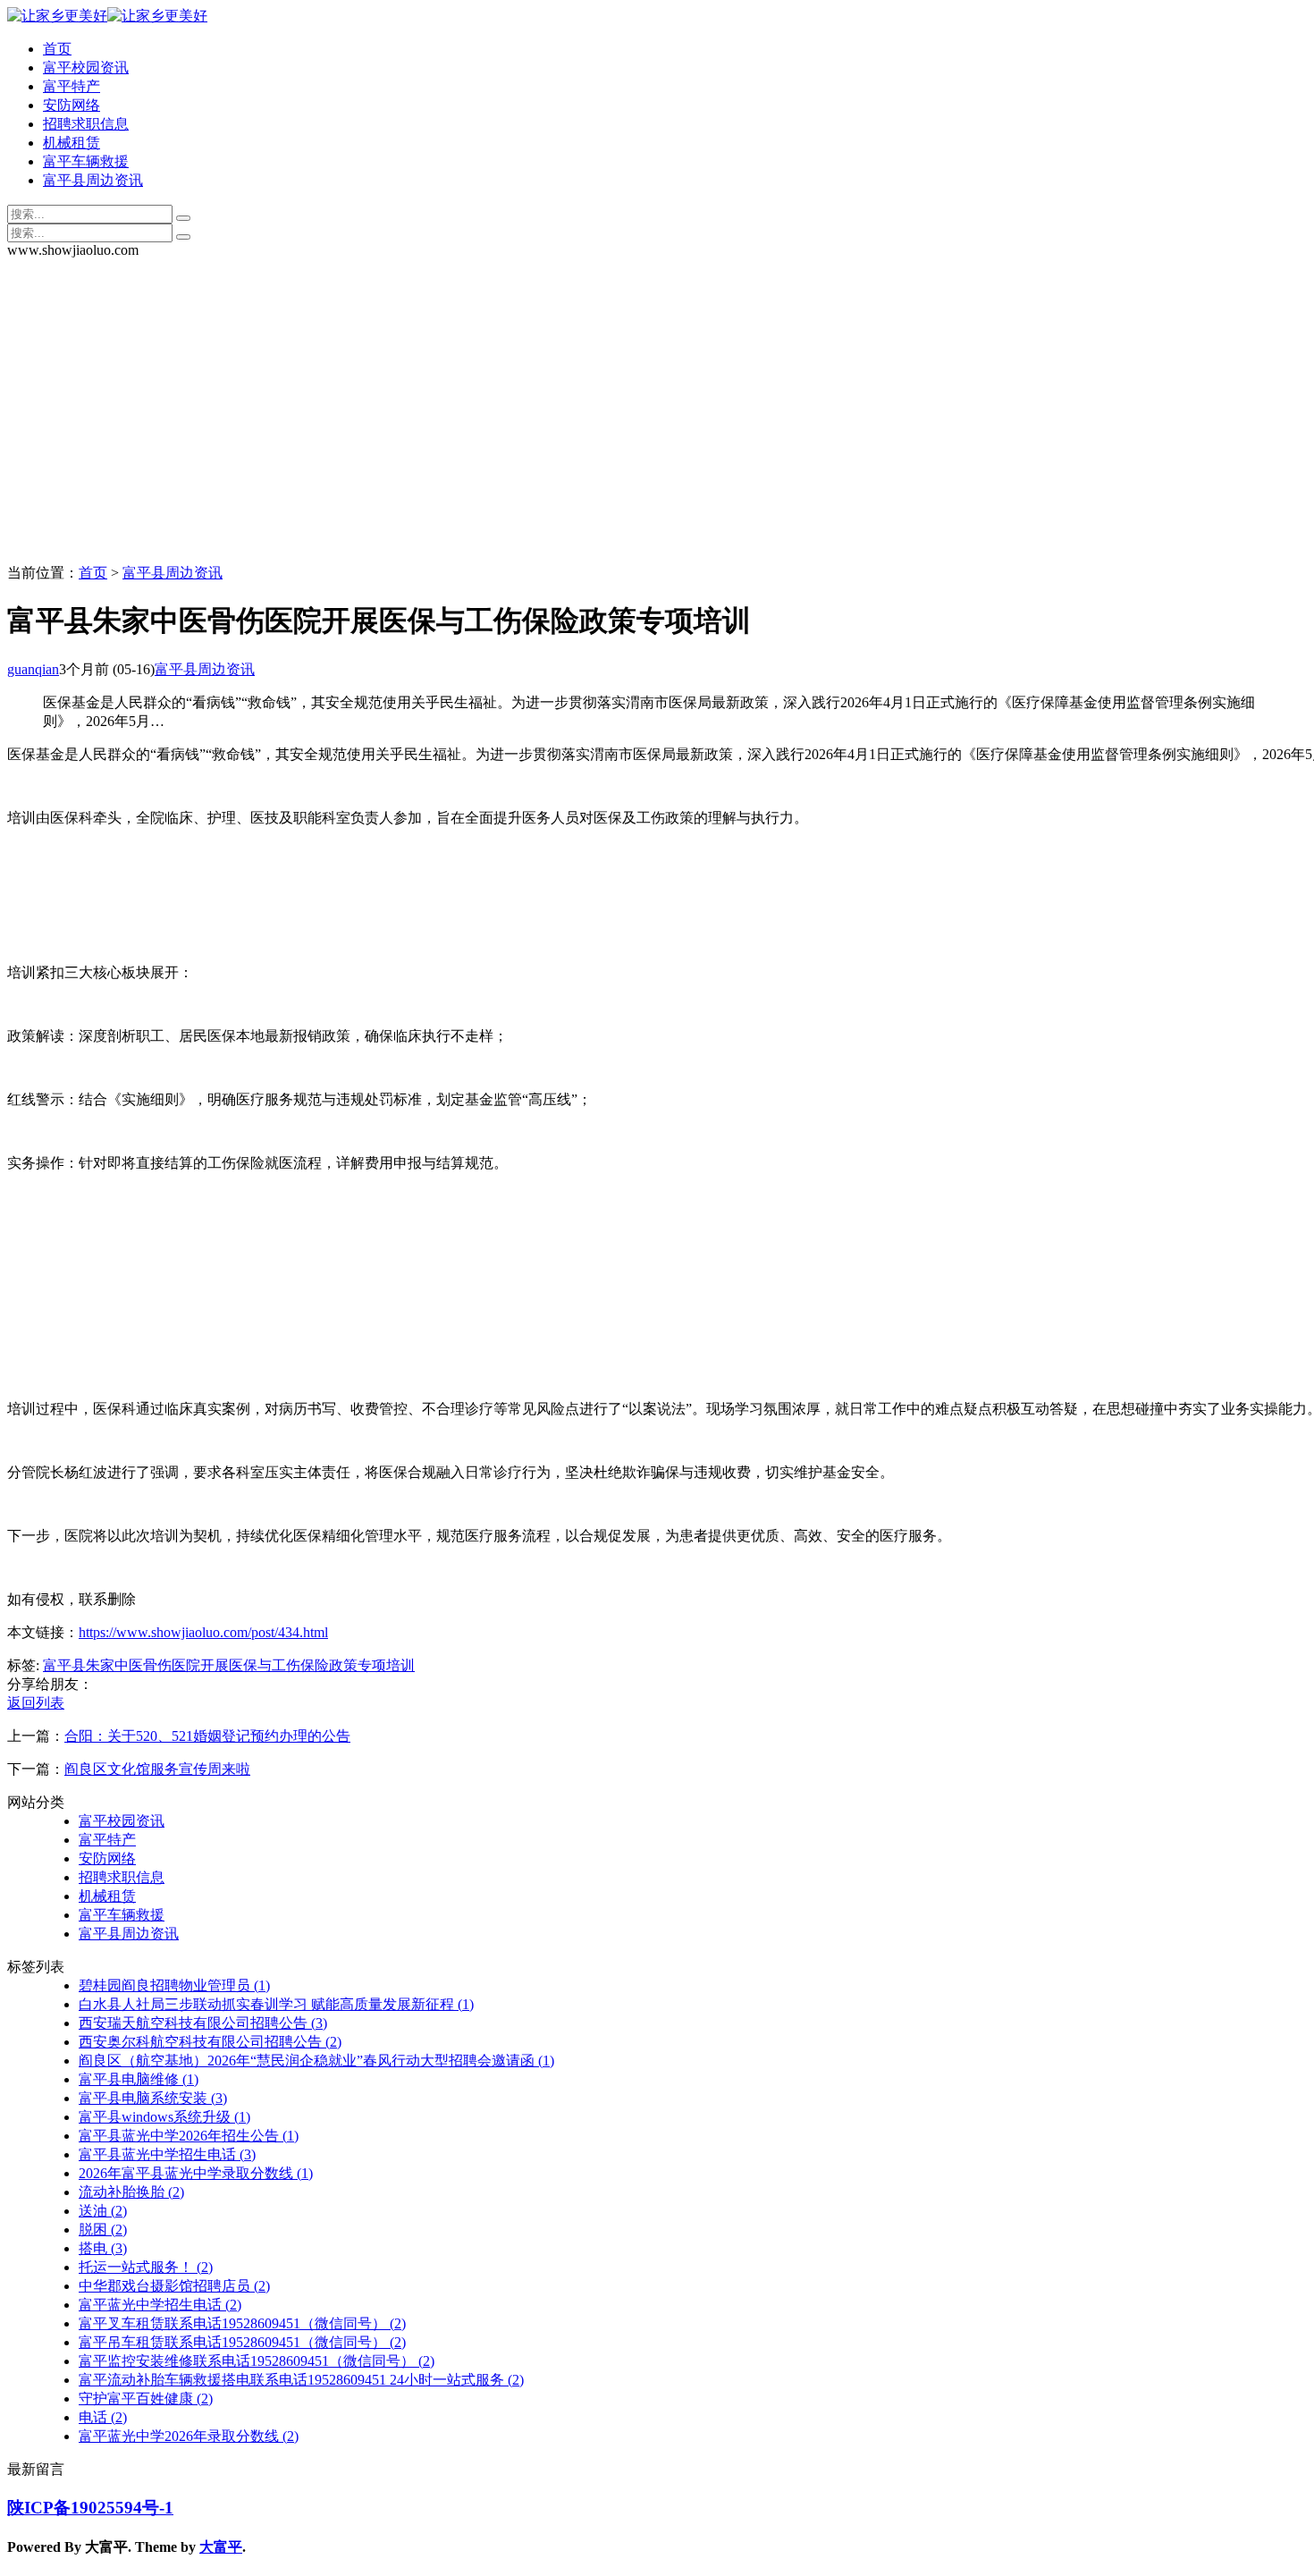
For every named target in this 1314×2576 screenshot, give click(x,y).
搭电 (103, 2248)
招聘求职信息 (86, 124)
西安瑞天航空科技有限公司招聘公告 (203, 2023)
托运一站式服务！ (146, 2267)
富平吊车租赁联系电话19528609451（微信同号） (242, 2342)
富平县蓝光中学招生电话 (167, 2154)
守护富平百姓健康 (146, 2399)
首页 (57, 49)
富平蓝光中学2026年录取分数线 (189, 2436)
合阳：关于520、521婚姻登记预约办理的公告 (207, 1736)
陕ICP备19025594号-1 (90, 2508)
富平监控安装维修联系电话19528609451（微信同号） (257, 2361)
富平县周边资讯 (93, 180)
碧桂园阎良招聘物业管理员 (174, 1985)
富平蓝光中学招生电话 (160, 2305)
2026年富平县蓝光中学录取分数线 (196, 2173)
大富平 (221, 2547)
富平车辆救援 (86, 161)
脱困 (103, 2230)
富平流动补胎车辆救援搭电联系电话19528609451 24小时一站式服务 (301, 2380)
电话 (103, 2417)
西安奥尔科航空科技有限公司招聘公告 (210, 2042)
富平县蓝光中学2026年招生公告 (189, 2136)
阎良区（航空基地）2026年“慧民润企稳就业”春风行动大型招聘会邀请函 (316, 2061)
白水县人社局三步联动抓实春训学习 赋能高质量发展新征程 (276, 2004)
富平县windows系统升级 (164, 2117)
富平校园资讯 (86, 68)
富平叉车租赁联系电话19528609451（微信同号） (242, 2323)
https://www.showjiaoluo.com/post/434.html (203, 1632)
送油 (103, 2211)
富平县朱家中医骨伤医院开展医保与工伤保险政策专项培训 (229, 1665)
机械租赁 (72, 143)
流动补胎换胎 (131, 2192)
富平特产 (72, 86)
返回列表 (36, 1703)
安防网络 (72, 105)
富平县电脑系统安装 (153, 2098)
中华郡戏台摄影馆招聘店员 (174, 2286)
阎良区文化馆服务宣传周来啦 (157, 1769)
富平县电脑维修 (139, 2079)
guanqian (33, 669)
